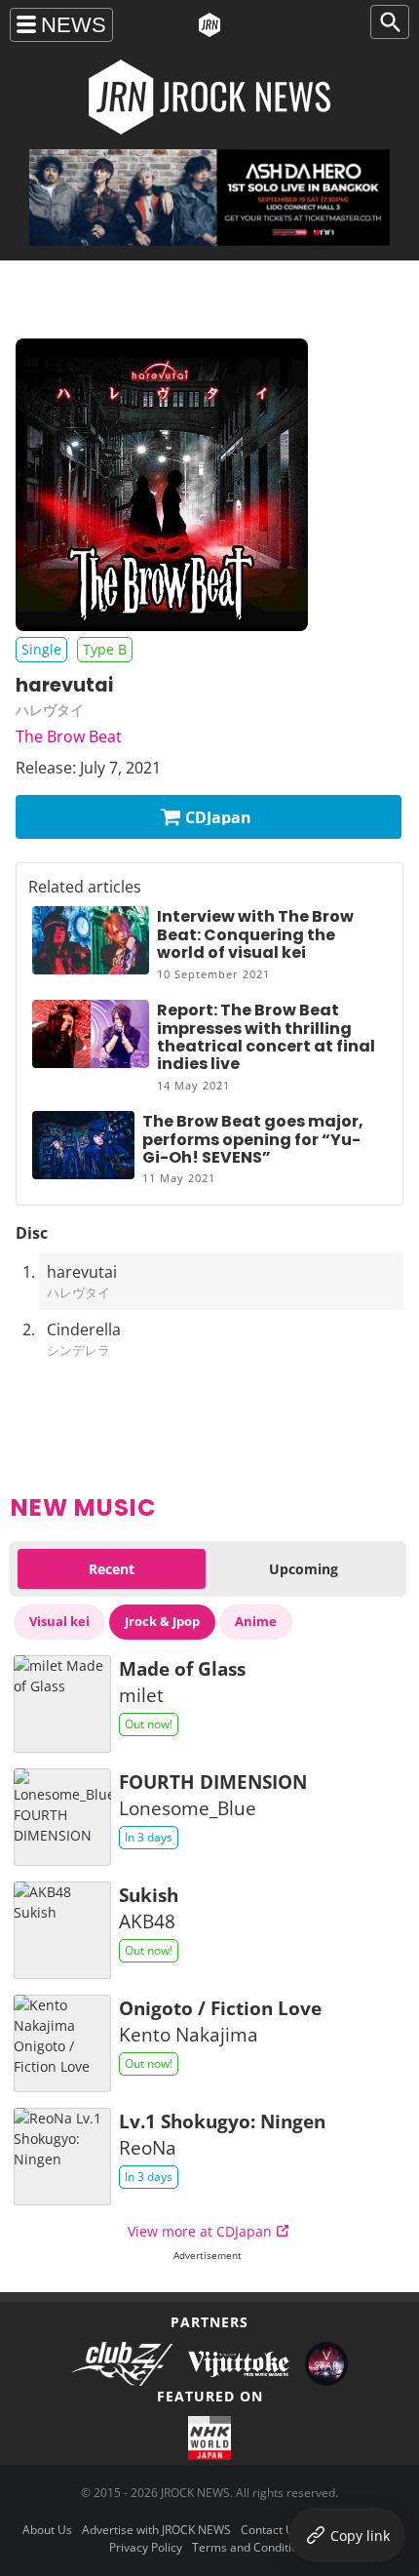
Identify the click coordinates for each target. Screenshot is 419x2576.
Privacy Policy (146, 2547)
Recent (112, 1569)
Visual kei (59, 1621)
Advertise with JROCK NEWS (156, 2530)
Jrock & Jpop (162, 1621)
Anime (256, 1621)
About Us (47, 2530)
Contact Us (270, 2530)
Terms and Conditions (251, 2547)
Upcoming (304, 1569)
